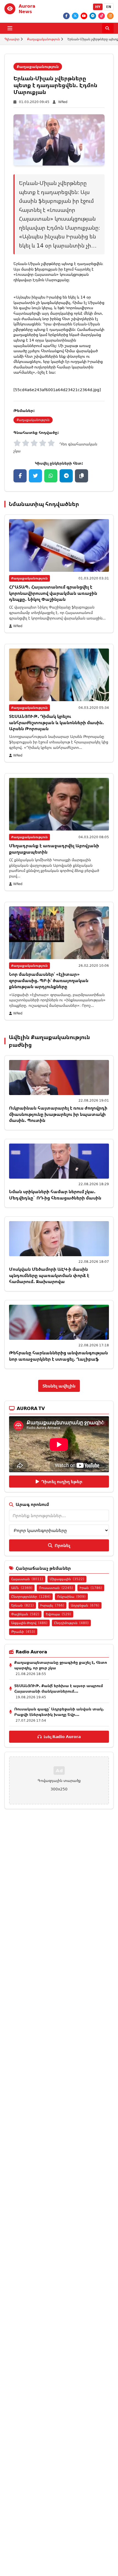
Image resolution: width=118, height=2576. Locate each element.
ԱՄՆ (22, 1588)
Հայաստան (27, 1579)
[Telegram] (93, 16)
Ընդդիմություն (71, 1623)
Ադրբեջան (85, 1605)
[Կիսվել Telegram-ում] (66, 476)
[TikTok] (102, 16)
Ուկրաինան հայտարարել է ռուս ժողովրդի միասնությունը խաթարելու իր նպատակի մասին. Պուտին (58, 1114)
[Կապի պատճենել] (82, 476)
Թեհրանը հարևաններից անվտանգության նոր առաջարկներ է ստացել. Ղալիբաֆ (58, 1356)
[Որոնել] (108, 28)
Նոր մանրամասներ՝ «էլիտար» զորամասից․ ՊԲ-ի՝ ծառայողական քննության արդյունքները (49, 980)
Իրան (91, 1588)
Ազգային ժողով (29, 1623)
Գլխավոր (12, 39)
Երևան (23, 1605)
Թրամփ (23, 1632)
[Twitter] (75, 16)
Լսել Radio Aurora (62, 1737)
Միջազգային (67, 1579)
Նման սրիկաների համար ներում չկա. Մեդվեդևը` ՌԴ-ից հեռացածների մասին (55, 1195)
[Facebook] (66, 16)
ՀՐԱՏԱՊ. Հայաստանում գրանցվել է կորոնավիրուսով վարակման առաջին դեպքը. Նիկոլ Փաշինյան (53, 593)
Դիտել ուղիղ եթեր (62, 1482)
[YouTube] (84, 16)
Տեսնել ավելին (59, 1386)
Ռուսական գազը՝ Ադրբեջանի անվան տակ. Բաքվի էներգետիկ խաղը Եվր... (59, 1712)
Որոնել (62, 1545)
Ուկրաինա (71, 1597)
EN (109, 7)
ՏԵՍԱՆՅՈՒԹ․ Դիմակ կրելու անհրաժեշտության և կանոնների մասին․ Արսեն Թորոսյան (56, 722)
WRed (63, 102)
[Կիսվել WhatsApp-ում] (51, 476)
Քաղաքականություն (43, 39)
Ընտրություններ (31, 1597)
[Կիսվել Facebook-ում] (20, 476)
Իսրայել (52, 1605)
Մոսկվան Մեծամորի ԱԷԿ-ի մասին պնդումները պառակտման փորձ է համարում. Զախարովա (49, 1275)
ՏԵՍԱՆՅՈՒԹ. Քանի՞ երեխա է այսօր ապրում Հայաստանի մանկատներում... (59, 1688)
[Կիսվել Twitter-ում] (35, 476)
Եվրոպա (58, 1614)
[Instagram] (110, 16)
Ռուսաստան (56, 1588)
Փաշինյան (25, 1614)
